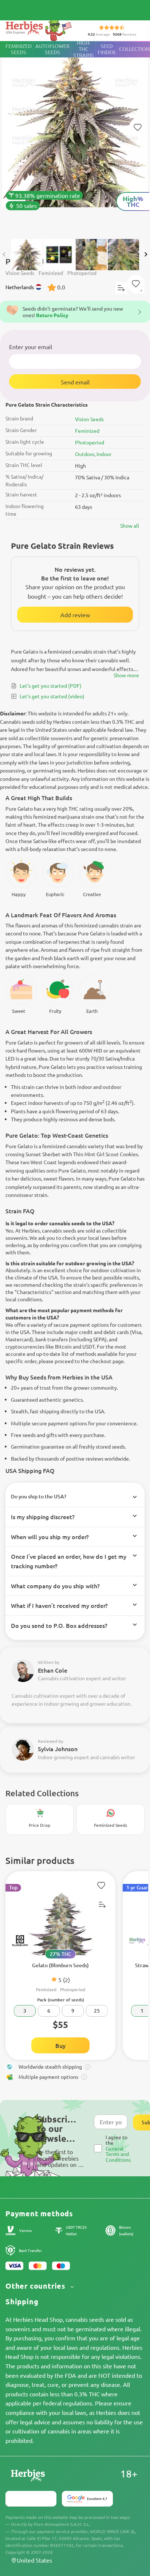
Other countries (37, 2286)
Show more (126, 675)
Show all (130, 526)
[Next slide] (146, 254)
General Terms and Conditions (118, 2154)
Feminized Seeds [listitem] (19, 49)
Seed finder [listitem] (106, 49)
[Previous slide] (4, 254)
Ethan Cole (53, 1670)
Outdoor (85, 454)
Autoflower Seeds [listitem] (52, 49)
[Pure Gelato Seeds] (75, 136)
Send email (75, 382)
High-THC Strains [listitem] (84, 49)
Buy (60, 2045)
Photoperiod (90, 442)
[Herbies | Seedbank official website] (40, 29)
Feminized (87, 431)
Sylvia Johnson (58, 1749)
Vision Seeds (89, 419)
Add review (75, 615)
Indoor (104, 454)
